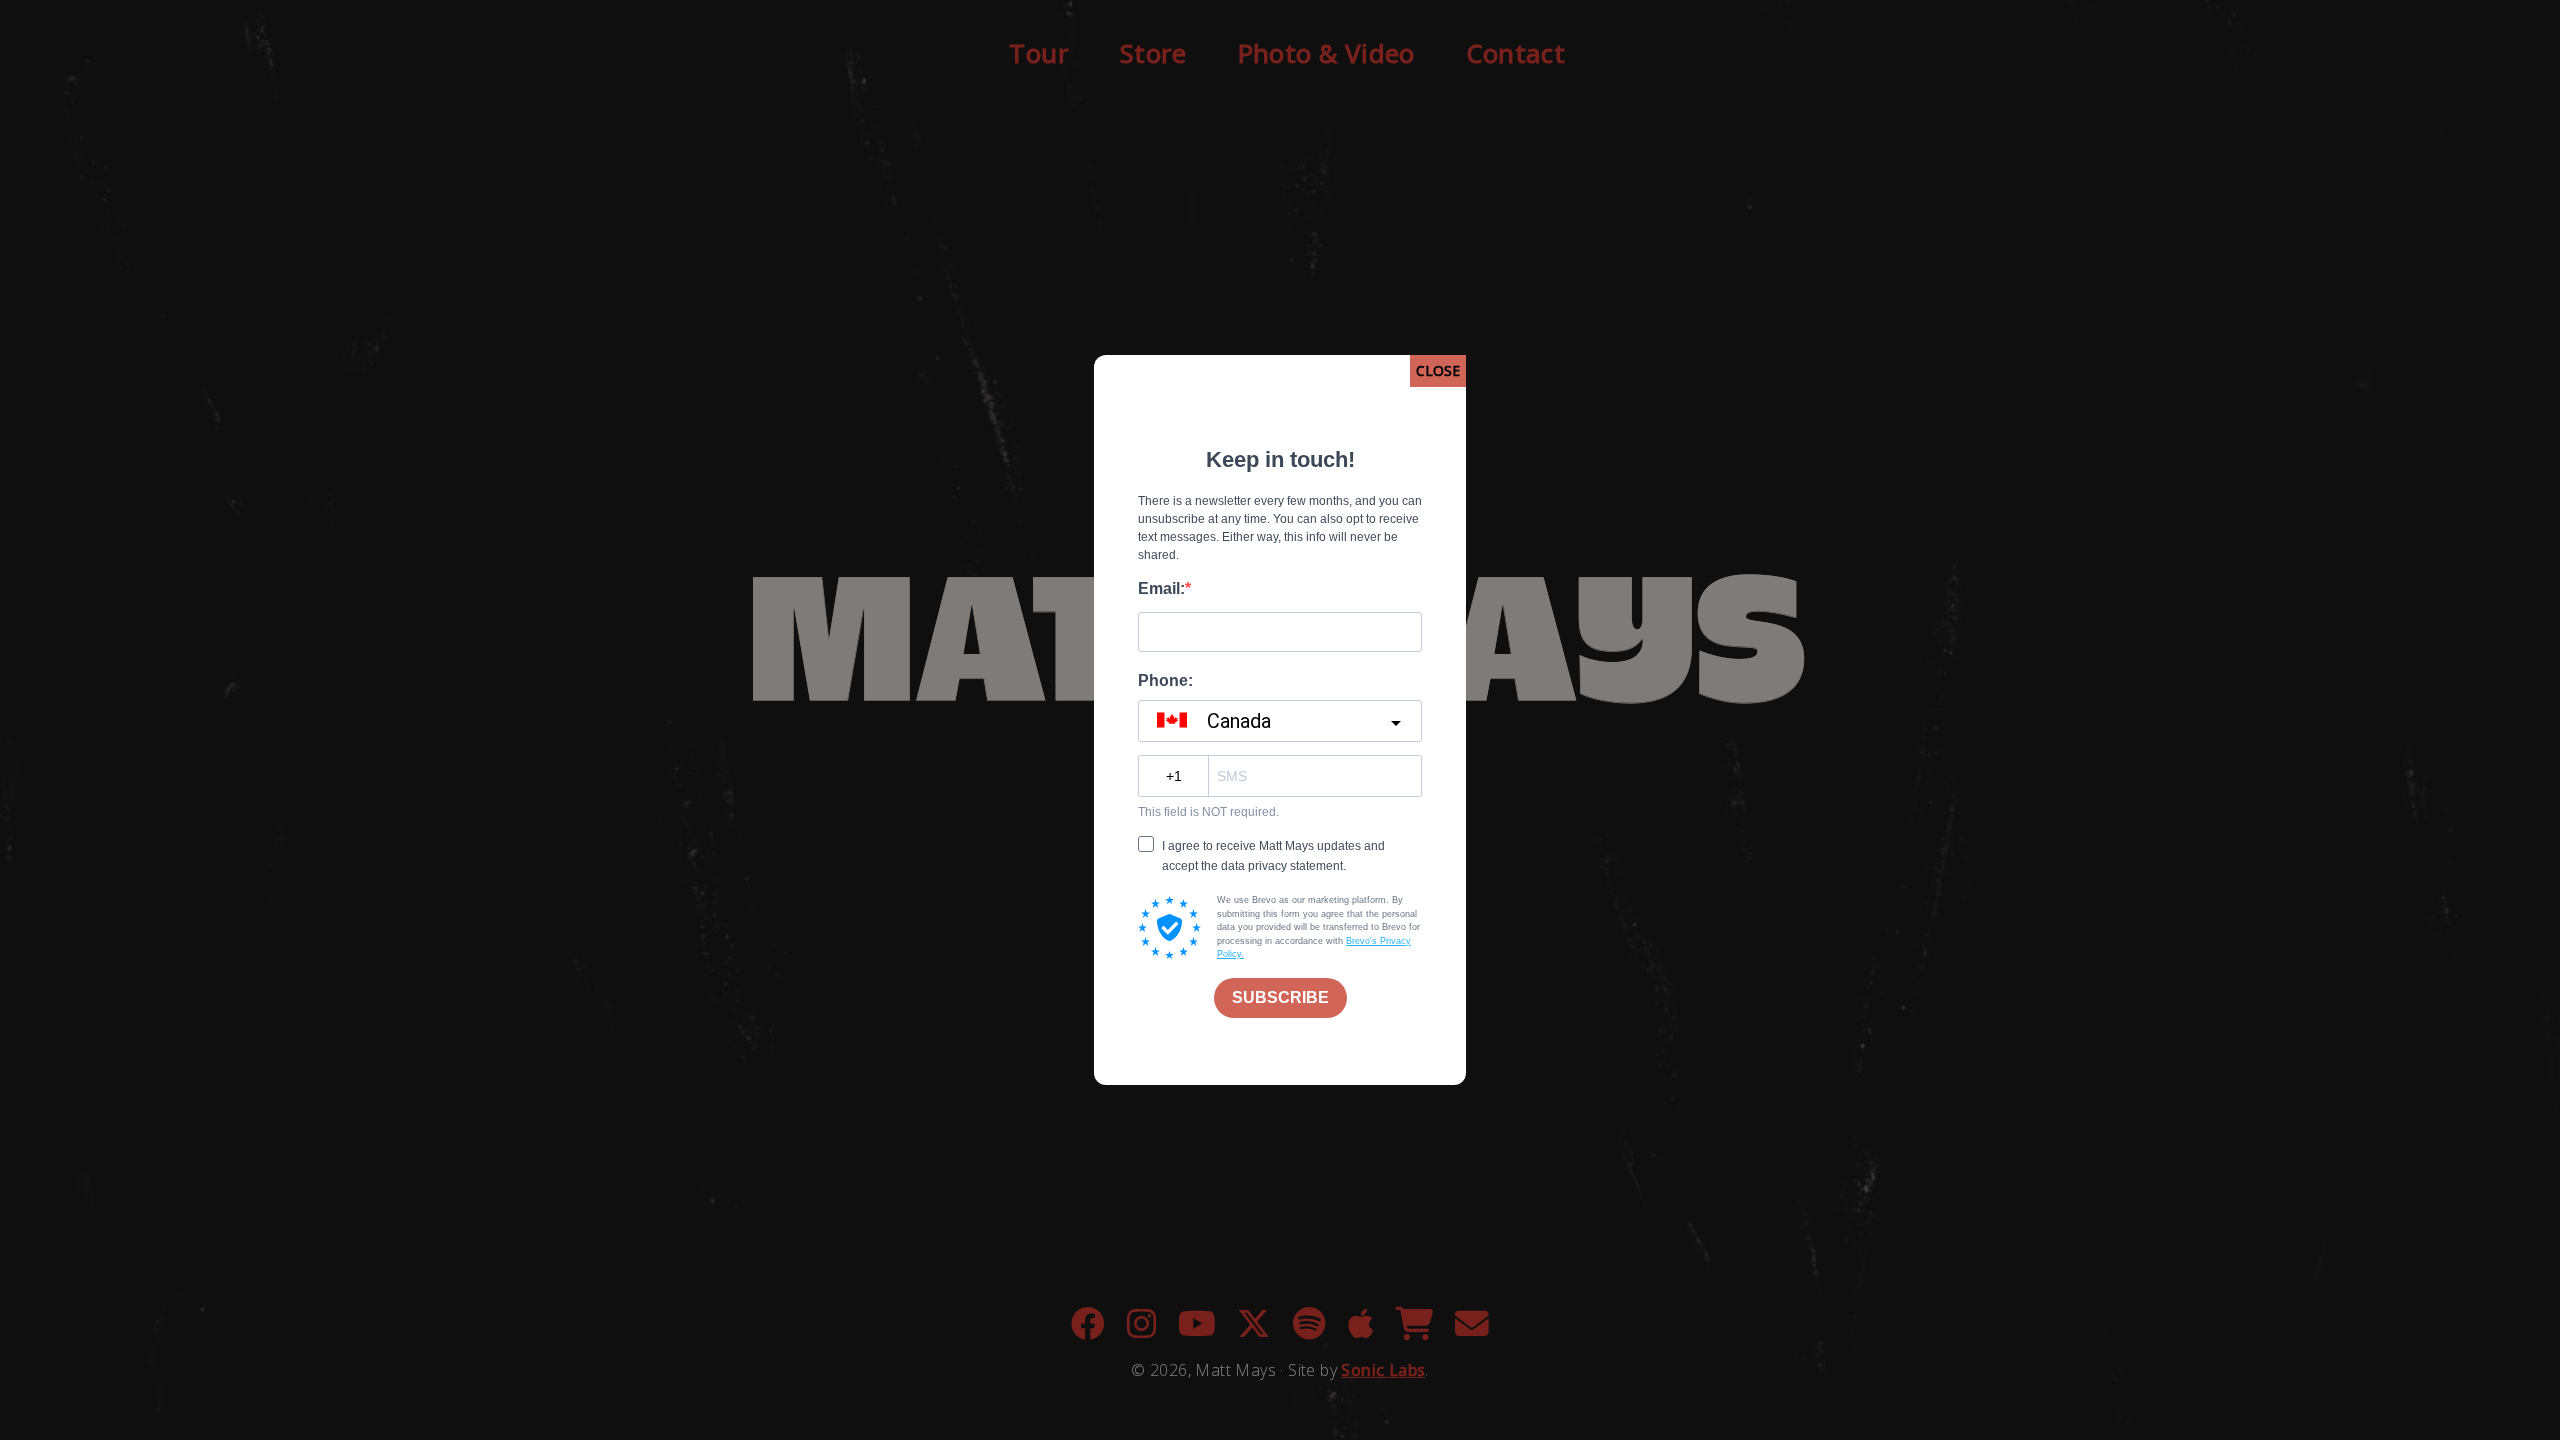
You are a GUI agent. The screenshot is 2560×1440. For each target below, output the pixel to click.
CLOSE (1438, 370)
